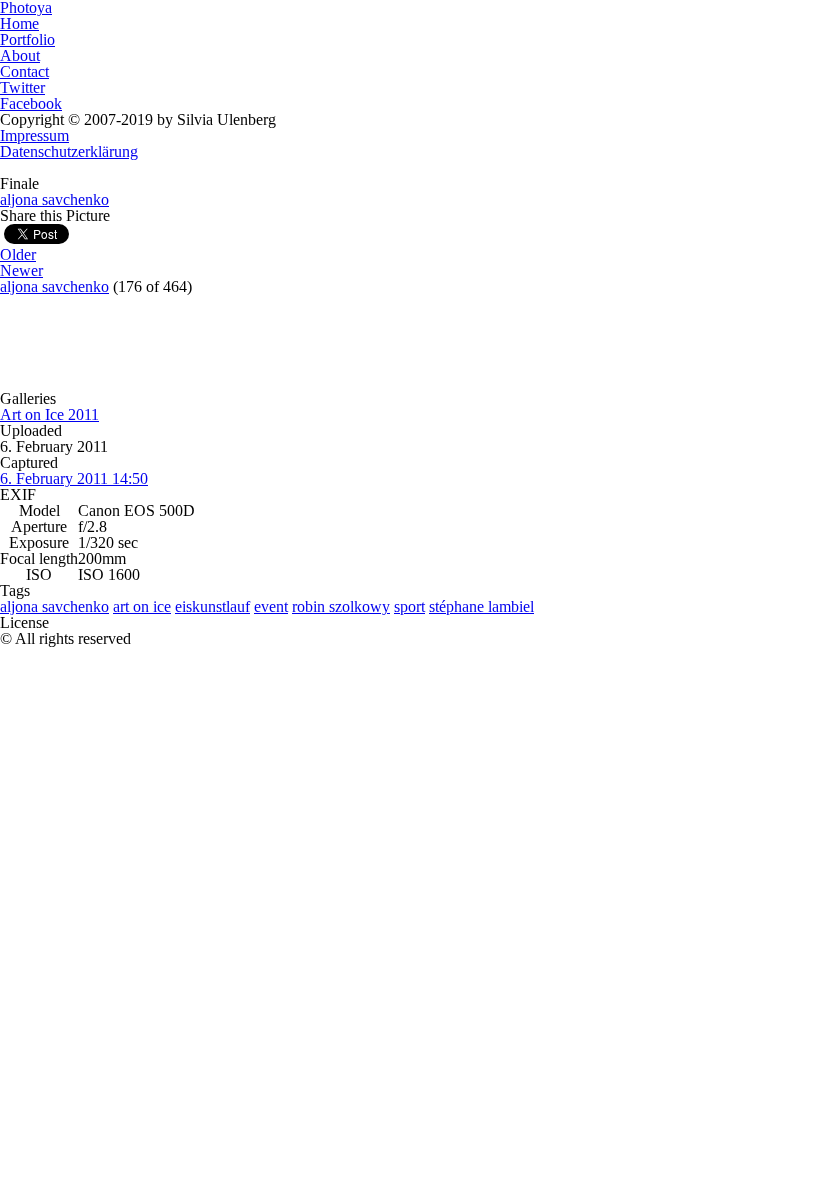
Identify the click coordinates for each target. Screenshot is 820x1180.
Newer (21, 270)
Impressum (34, 135)
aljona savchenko (54, 199)
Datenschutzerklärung (69, 151)
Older (18, 254)
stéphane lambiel (481, 606)
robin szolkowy (341, 606)
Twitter (22, 87)
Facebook (31, 103)
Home (19, 23)
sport (409, 606)
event (271, 606)
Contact (24, 71)
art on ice (142, 606)
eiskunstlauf (212, 606)
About (20, 55)
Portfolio (27, 39)
